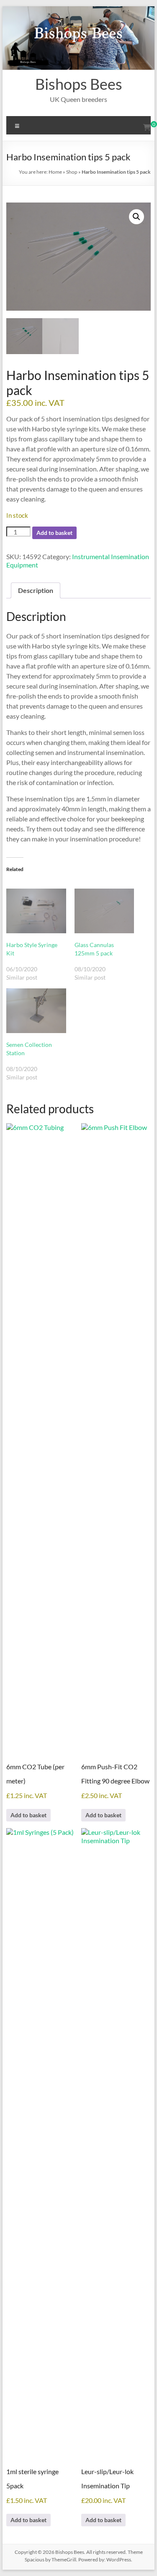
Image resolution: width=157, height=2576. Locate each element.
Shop (72, 172)
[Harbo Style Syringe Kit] (36, 911)
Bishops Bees (79, 84)
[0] (147, 127)
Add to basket (54, 533)
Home (55, 172)
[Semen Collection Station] (36, 1011)
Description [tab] (36, 590)
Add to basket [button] (28, 1815)
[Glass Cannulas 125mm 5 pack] (104, 911)
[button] (136, 217)
